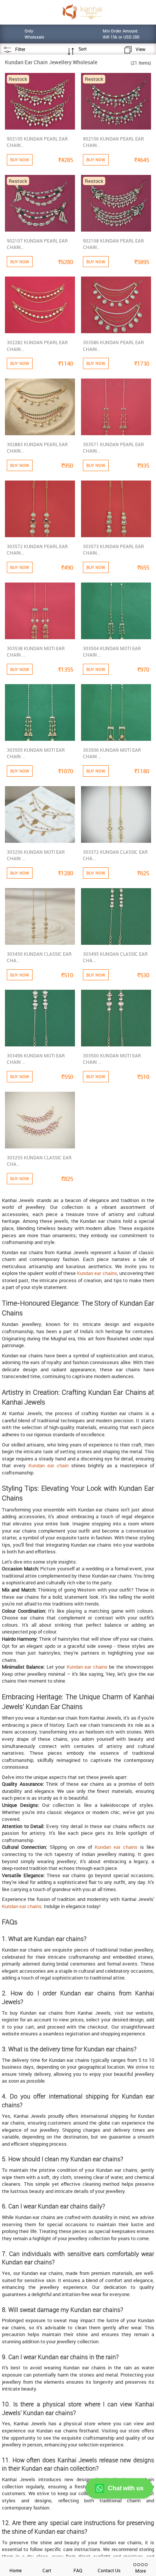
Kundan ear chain (48, 1465)
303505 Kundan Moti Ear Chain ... (36, 753)
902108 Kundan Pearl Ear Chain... (113, 244)
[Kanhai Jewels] (82, 12)
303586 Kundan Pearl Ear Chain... (113, 345)
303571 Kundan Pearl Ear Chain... (113, 447)
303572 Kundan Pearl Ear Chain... (37, 549)
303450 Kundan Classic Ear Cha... (39, 957)
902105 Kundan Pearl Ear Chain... (37, 142)
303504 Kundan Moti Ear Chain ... (112, 651)
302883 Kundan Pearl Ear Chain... (37, 447)
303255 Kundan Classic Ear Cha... (39, 1161)
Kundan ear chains (97, 1273)
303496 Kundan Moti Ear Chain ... (36, 1059)
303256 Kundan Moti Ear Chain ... (36, 855)
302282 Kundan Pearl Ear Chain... (37, 345)
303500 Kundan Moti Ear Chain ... (112, 1059)
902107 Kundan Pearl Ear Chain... (37, 244)
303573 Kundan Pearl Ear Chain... (113, 549)
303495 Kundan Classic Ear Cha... (115, 957)
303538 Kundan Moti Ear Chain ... (36, 651)
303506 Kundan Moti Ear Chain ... (112, 753)
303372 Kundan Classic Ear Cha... (115, 855)
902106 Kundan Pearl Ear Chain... (113, 142)
